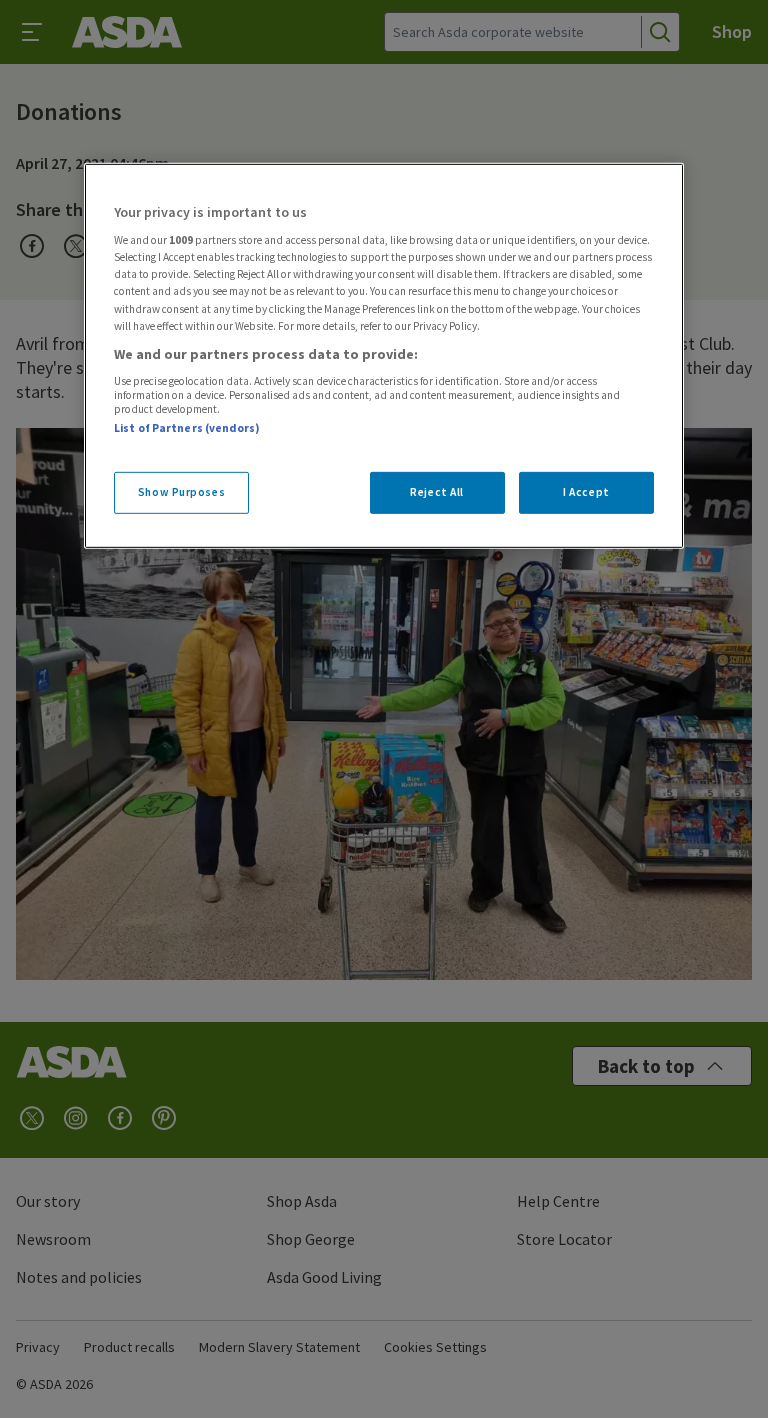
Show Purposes (181, 491)
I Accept (586, 491)
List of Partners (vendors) (187, 428)
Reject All (437, 491)
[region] (384, 356)
